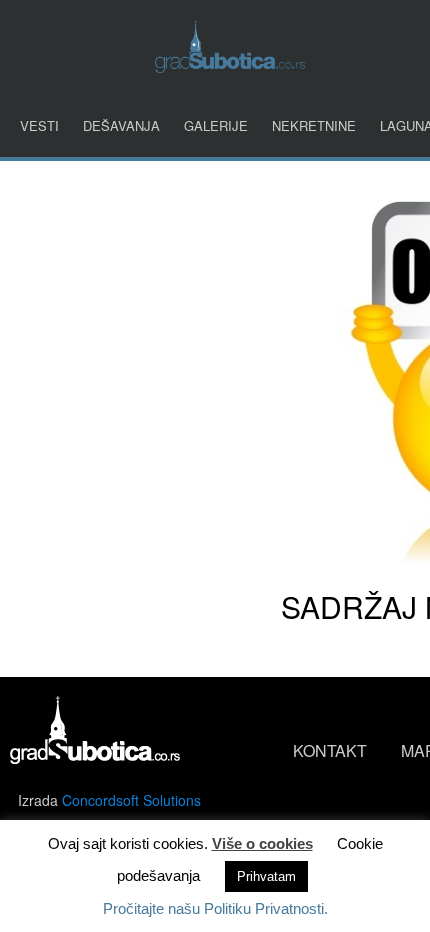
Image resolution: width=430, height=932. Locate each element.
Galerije (216, 125)
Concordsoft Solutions (131, 800)
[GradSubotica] (230, 66)
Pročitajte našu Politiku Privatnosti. (215, 908)
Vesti (39, 125)
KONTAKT (330, 750)
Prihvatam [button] (266, 876)
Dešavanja (121, 125)
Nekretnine (314, 125)
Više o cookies (262, 843)
